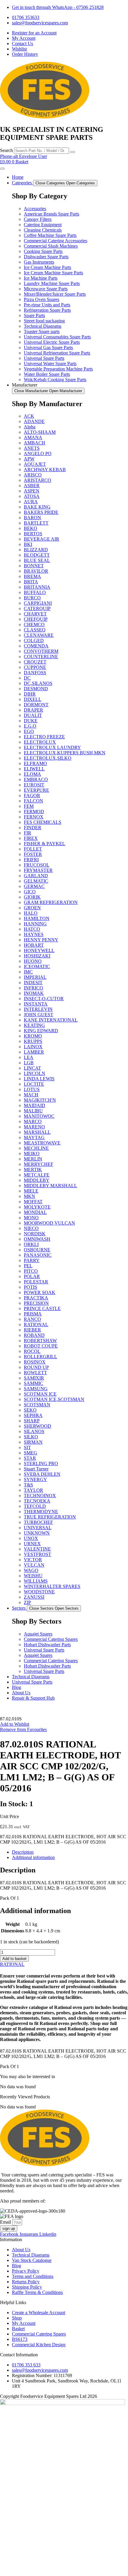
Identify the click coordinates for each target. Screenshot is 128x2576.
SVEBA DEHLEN (42, 1474)
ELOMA (32, 774)
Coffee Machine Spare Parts (50, 235)
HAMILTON (37, 918)
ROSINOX (35, 1362)
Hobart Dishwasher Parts (47, 1645)
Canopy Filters (38, 219)
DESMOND (36, 689)
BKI (28, 544)
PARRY (32, 1260)
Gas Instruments (39, 262)
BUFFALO (35, 592)
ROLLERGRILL (40, 1357)
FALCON (33, 801)
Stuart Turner (36, 1469)
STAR (30, 1458)
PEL (28, 1266)
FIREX (31, 838)
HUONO (33, 961)
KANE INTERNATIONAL (51, 1020)
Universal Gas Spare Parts (48, 347)
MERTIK (33, 1170)
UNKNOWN (37, 1533)
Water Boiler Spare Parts (47, 374)
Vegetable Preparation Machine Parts (58, 369)
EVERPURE (36, 790)
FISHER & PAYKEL (45, 844)
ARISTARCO (38, 480)
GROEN (32, 908)
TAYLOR (33, 1490)
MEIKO (32, 1154)
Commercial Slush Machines (51, 246)
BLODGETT (37, 555)
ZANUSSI (34, 1597)
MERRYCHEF (39, 1164)
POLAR (32, 1276)
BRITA (31, 582)
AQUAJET (35, 464)
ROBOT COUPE (41, 1346)
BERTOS (33, 534)
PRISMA (33, 1314)
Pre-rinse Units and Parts (47, 305)
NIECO (31, 1228)
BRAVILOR (36, 571)
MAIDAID (35, 1105)
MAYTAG (34, 1137)
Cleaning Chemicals (43, 230)
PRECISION (36, 1303)
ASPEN (32, 491)
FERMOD (34, 812)
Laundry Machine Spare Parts (52, 283)
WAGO (31, 1570)
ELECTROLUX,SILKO (48, 758)
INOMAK (34, 993)
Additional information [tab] (33, 1857)
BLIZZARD (36, 550)
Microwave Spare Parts (46, 289)
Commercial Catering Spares (51, 1639)
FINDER (33, 828)
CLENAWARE (39, 635)
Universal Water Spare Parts (50, 364)
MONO (31, 1218)
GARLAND (36, 876)
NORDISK (35, 1234)
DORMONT (36, 705)
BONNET (34, 566)
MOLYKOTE (37, 1207)
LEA (29, 1057)
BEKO (31, 528)
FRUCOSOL (37, 865)
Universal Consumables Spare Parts (57, 337)
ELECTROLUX (40, 742)
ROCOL (32, 1351)
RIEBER (32, 1330)
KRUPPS (33, 1041)
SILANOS (34, 1431)
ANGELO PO (38, 453)
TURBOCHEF (38, 1522)
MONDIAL (35, 1212)
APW (29, 459)
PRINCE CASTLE (42, 1308)
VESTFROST (38, 1554)
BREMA (32, 576)
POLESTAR (36, 1282)
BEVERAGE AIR (42, 539)
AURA (31, 502)
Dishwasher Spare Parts (46, 257)
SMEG (31, 1453)
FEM (29, 806)
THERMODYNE (41, 1512)
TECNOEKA (37, 1501)
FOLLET (33, 849)
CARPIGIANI (38, 603)
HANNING (35, 924)
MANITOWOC (39, 1116)
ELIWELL (34, 769)
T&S (28, 1485)
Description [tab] (23, 1852)
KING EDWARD (41, 1031)
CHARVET (35, 614)
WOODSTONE (39, 1592)
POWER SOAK (40, 1292)
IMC (28, 972)
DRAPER (33, 710)
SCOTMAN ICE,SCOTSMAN (54, 1399)
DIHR (30, 694)
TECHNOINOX (40, 1496)
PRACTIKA (36, 1298)
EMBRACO (36, 779)
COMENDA (36, 646)
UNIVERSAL (38, 1528)
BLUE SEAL (37, 560)
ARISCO (33, 475)
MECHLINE (36, 1148)
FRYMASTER (38, 870)
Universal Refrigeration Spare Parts (57, 353)
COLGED (34, 641)
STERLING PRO (41, 1463)
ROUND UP (36, 1367)
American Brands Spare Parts (51, 214)
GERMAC (34, 886)
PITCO (31, 1271)
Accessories (35, 209)
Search (6, 150)
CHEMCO (34, 624)
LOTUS (32, 1089)
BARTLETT (36, 523)
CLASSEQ (35, 630)
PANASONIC (38, 1255)
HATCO (32, 929)
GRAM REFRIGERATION (51, 902)
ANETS (32, 448)
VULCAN (34, 1565)
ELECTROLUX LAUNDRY (52, 747)
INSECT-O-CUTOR (44, 999)
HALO (31, 913)
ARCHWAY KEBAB (45, 470)
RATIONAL (36, 1325)
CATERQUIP (37, 608)
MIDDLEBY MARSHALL (50, 1186)
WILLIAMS (36, 1581)
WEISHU (33, 1576)
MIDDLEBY (37, 1180)
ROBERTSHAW (40, 1341)
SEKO (30, 1410)
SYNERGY (35, 1479)
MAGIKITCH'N (40, 1100)
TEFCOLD (35, 1506)
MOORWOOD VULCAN (49, 1223)
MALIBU (33, 1111)
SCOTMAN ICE (40, 1394)
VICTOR (33, 1560)
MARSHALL (37, 1132)
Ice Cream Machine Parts (47, 267)
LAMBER (34, 1052)
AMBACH (35, 443)
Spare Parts (34, 315)
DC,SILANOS (38, 683)
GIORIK (32, 897)
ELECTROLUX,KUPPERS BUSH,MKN (65, 753)
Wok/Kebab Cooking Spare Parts (55, 380)
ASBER (32, 486)
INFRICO (33, 988)
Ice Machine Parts (41, 278)
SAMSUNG (36, 1389)
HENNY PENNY (41, 940)
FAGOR (32, 795)
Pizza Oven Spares (42, 299)
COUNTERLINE (41, 657)
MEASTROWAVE (42, 1143)
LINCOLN (35, 1073)
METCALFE (37, 1175)
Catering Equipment (43, 225)
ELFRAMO (35, 763)
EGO (29, 731)
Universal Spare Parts (44, 358)
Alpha (30, 427)
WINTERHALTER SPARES (52, 1586)
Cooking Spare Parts (43, 251)
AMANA (33, 437)
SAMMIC (33, 1383)
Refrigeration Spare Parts (47, 310)
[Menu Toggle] (2, 169)
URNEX (32, 1544)
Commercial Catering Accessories (56, 241)
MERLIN (33, 1159)
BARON (32, 518)
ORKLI (31, 1244)
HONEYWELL (39, 950)
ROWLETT (35, 1373)
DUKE (31, 721)
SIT (27, 1447)
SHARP (32, 1421)
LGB (29, 1063)
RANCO (32, 1319)
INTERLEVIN (38, 1009)
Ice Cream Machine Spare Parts (53, 273)
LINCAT (32, 1068)
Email (6, 2222)
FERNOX (34, 817)
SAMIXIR (34, 1378)
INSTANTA (36, 1004)
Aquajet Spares (38, 1634)
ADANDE (34, 421)
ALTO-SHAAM (40, 432)
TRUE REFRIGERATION (50, 1517)
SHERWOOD (38, 1426)
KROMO (33, 1036)
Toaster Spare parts (42, 331)
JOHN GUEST (39, 1015)
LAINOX (33, 1047)
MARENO (34, 1127)
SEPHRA (33, 1415)
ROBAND (34, 1335)
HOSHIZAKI (37, 956)
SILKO (31, 1437)
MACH (31, 1095)
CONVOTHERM (41, 651)
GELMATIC (36, 881)
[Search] (73, 152)
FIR (28, 833)
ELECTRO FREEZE (44, 737)
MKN (29, 1196)
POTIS (31, 1287)
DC (27, 678)
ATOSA (32, 496)
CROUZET (35, 662)
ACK (29, 416)
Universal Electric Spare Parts (52, 342)
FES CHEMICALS (43, 822)
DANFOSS (35, 673)
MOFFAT (33, 1202)
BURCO (32, 598)
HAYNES (34, 934)
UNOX (31, 1538)
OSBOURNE (37, 1250)
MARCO (33, 1121)
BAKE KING (37, 507)
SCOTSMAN (37, 1405)
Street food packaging (44, 321)
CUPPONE (35, 667)
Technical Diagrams (43, 326)
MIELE (31, 1191)
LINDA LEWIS (39, 1079)
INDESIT (33, 983)
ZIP (27, 1602)
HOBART (34, 945)
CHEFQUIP (36, 619)
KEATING (34, 1025)
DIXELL (33, 699)
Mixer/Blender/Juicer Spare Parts (55, 294)
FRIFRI (31, 860)
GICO (30, 892)
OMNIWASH (37, 1239)
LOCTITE (34, 1084)
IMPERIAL (35, 977)
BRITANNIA (37, 587)
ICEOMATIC (37, 966)
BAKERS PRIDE (41, 512)
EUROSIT (34, 785)
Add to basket (14, 1959)
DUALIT (33, 715)
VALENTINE (37, 1549)
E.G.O (30, 726)
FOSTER (33, 854)
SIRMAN (33, 1442)
